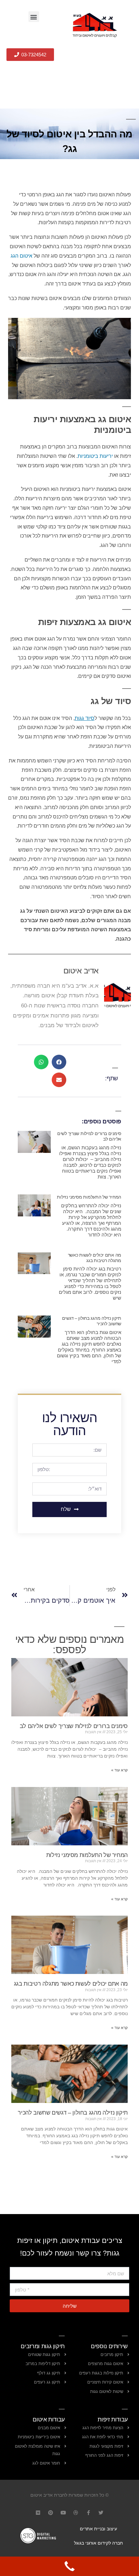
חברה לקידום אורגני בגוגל (98, 2543)
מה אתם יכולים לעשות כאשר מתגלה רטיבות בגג (95, 1258)
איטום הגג (21, 256)
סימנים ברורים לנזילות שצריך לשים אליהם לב (74, 1726)
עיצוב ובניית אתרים (98, 2529)
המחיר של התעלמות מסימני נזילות (89, 1197)
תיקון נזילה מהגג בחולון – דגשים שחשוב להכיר (73, 2113)
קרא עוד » (119, 1770)
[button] (34, 17)
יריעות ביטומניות (95, 456)
